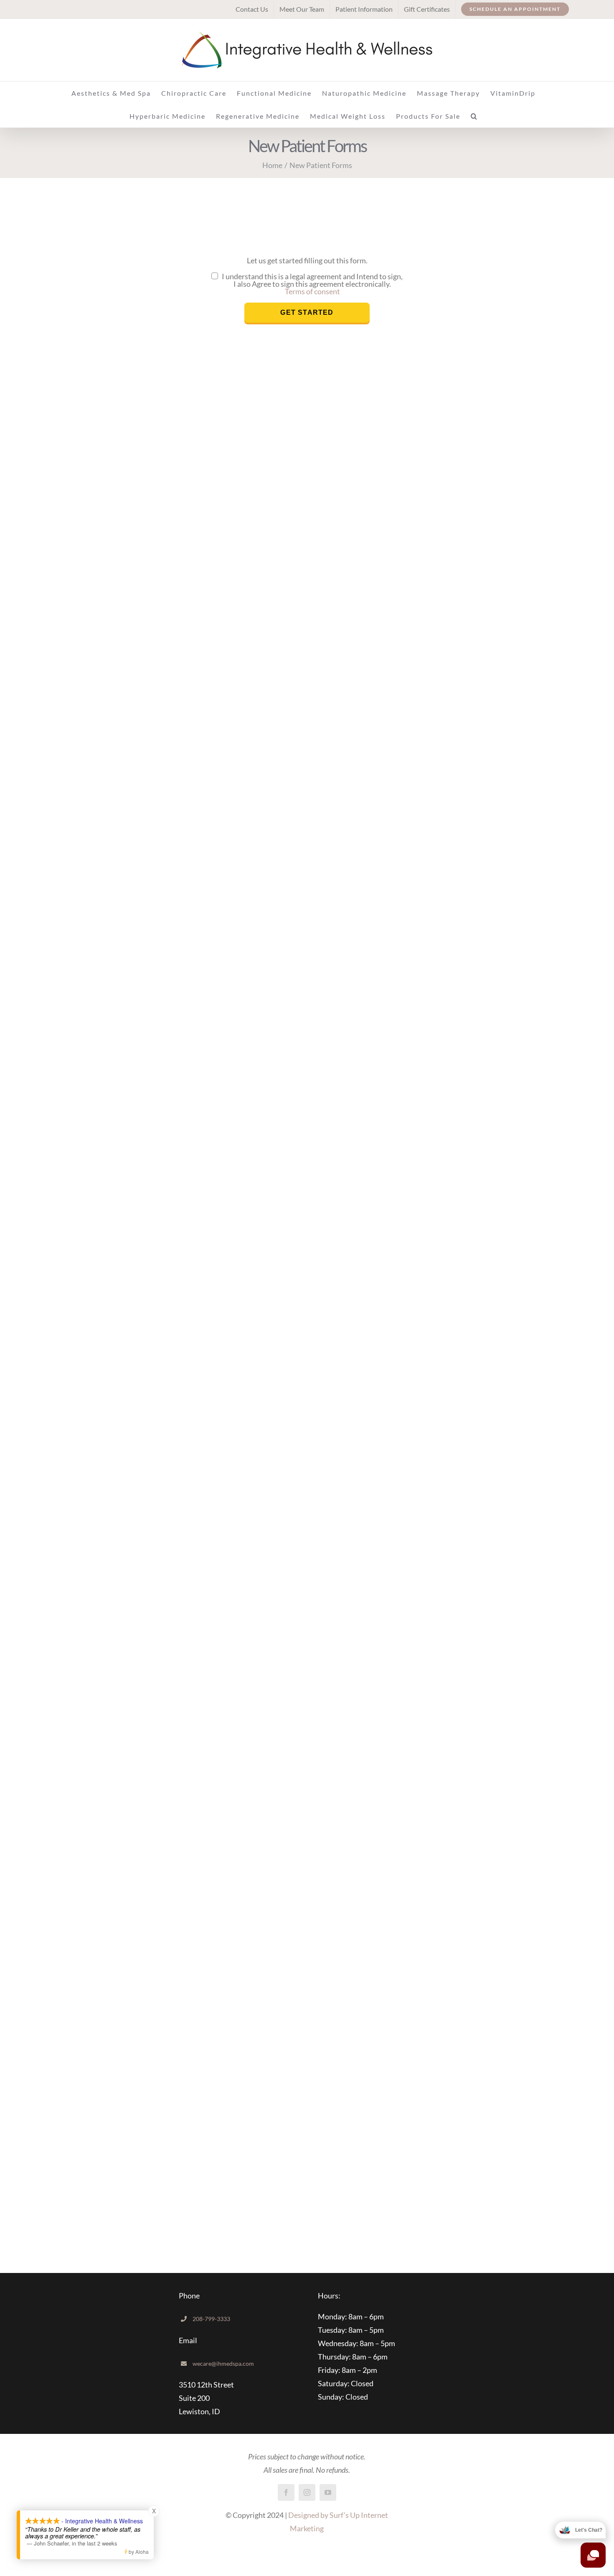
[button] (474, 116)
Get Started (307, 312)
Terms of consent (312, 291)
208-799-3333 (211, 2319)
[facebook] (286, 2492)
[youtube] (328, 2492)
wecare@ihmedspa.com (223, 2363)
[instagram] (307, 2492)
